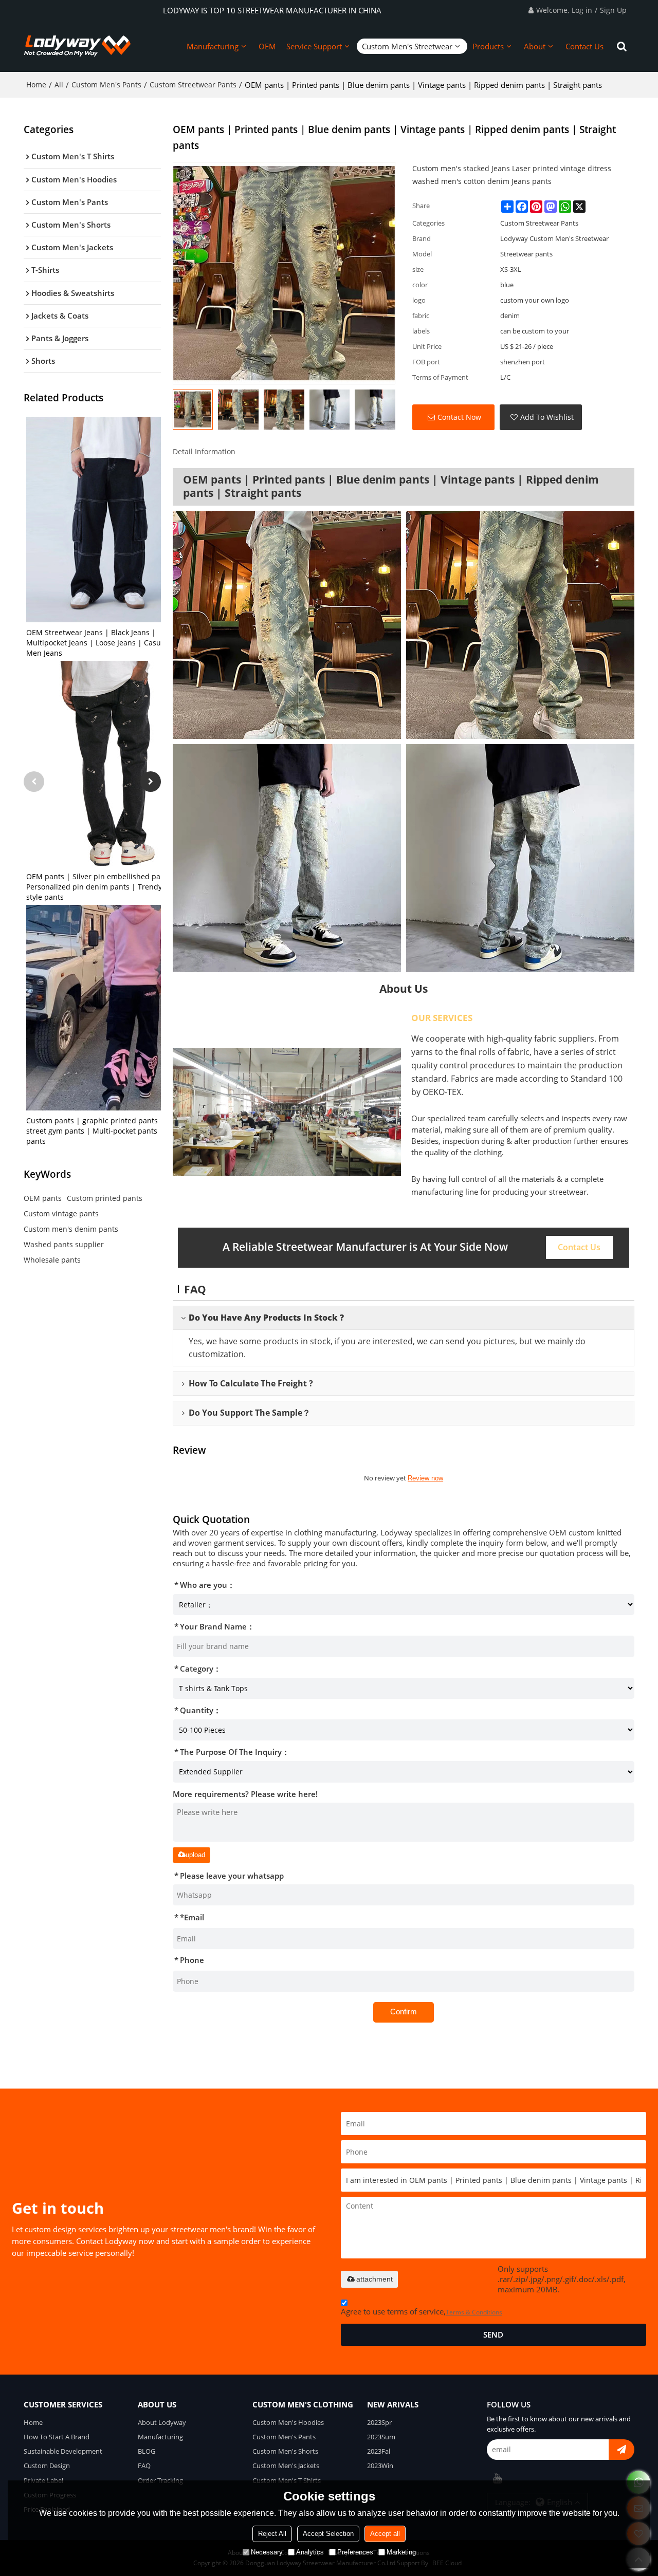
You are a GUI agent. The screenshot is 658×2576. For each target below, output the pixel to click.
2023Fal (379, 2451)
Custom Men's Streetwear (407, 46)
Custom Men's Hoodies (288, 2422)
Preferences (355, 2552)
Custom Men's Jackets (286, 2466)
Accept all (385, 2534)
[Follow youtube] (497, 2478)
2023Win (380, 2466)
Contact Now (459, 417)
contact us (579, 1247)
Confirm (404, 2012)
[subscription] (622, 2450)
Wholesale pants (52, 1260)
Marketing (401, 2552)
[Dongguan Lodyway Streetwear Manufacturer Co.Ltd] (78, 46)
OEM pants (43, 1198)
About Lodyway (162, 2422)
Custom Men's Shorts (285, 2451)
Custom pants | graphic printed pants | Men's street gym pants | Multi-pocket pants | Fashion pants (109, 1131)
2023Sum (381, 2437)
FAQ (144, 2466)
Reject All (272, 2534)
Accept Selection (328, 2534)
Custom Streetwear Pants (193, 85)
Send (493, 2334)
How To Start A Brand (57, 2437)
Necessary (267, 2552)
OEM (267, 46)
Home (36, 85)
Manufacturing (213, 46)
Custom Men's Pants (106, 85)
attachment (374, 2279)
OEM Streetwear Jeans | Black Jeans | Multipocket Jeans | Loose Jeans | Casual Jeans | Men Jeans (110, 643)
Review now (425, 1478)
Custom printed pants (105, 1198)
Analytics (310, 2552)
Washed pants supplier (64, 1244)
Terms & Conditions (474, 2312)
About (535, 46)
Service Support (314, 46)
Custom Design (47, 2466)
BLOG (147, 2451)
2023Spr (379, 2422)
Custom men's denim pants (71, 1229)
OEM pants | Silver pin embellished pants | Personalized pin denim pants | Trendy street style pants (105, 887)
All (59, 85)
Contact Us (584, 46)
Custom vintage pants (61, 1213)
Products (488, 46)
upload (195, 1855)
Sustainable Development (63, 2451)
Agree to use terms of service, (422, 2311)
